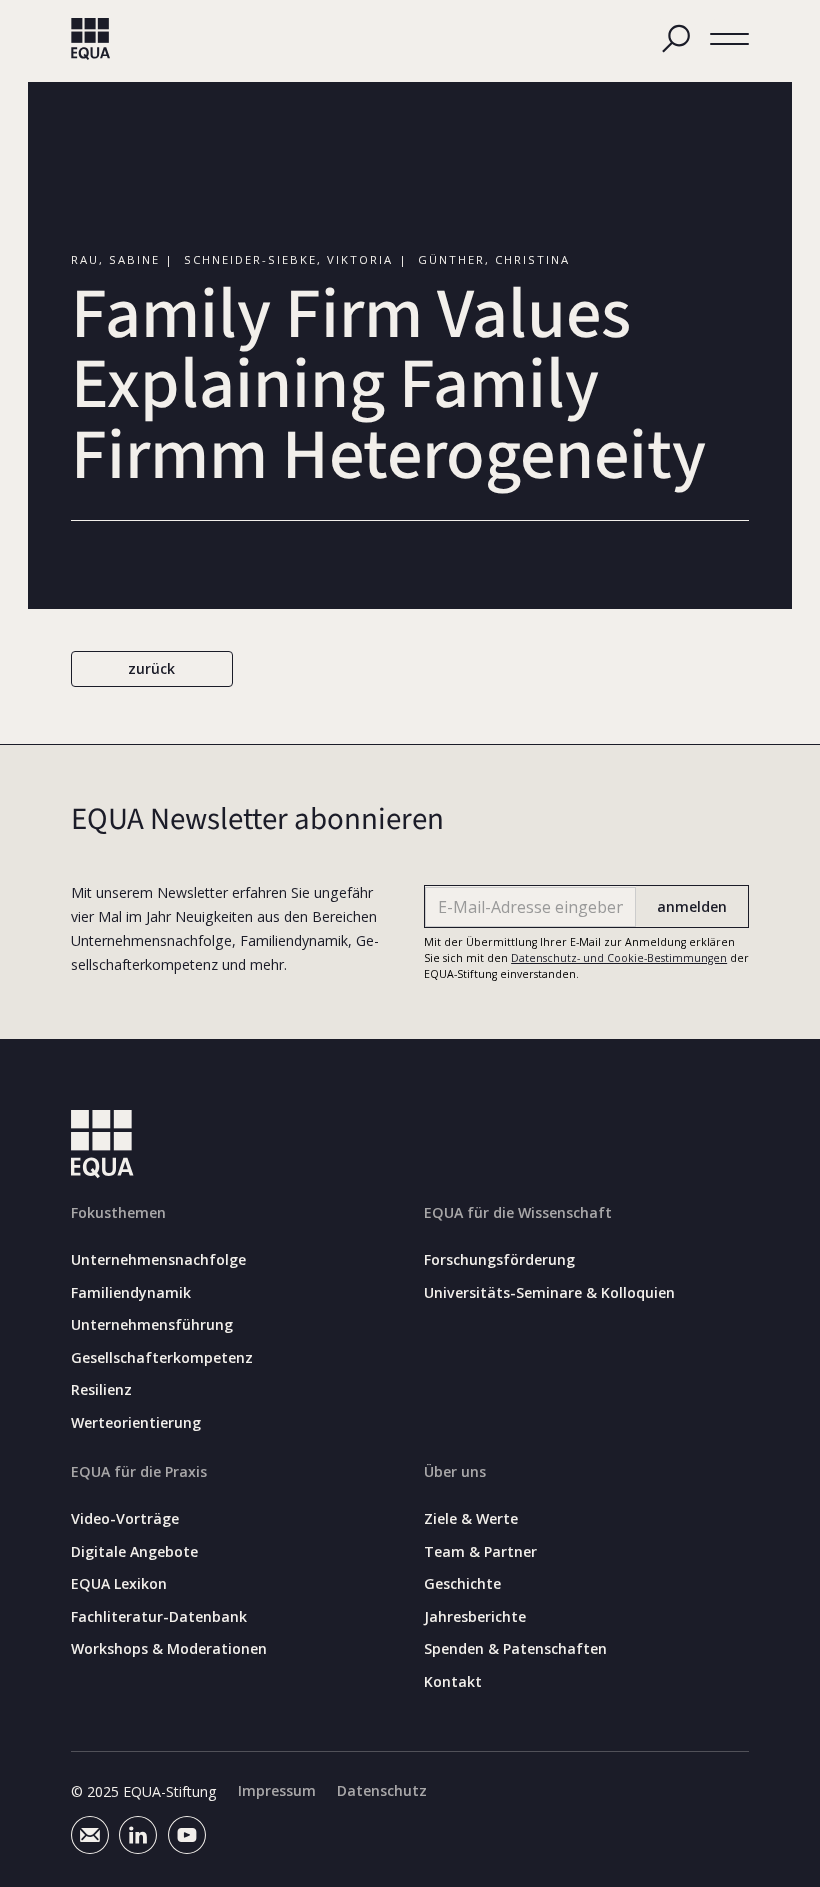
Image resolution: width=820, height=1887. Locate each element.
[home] (91, 39)
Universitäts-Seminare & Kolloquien (549, 1293)
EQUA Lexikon (119, 1584)
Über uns (455, 1471)
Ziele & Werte (471, 1519)
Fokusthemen (118, 1212)
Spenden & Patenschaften (515, 1649)
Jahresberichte (475, 1617)
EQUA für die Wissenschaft (518, 1212)
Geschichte (462, 1584)
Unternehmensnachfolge (158, 1260)
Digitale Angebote (134, 1552)
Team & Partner (480, 1552)
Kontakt (453, 1682)
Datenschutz (382, 1791)
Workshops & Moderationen (169, 1649)
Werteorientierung (136, 1423)
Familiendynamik (131, 1293)
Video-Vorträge (125, 1519)
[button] (730, 39)
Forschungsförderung (499, 1260)
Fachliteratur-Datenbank (159, 1617)
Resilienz (101, 1390)
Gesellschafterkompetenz (162, 1358)
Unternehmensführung (152, 1325)
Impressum (277, 1791)
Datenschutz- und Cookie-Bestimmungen (619, 958)
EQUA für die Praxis (139, 1471)
